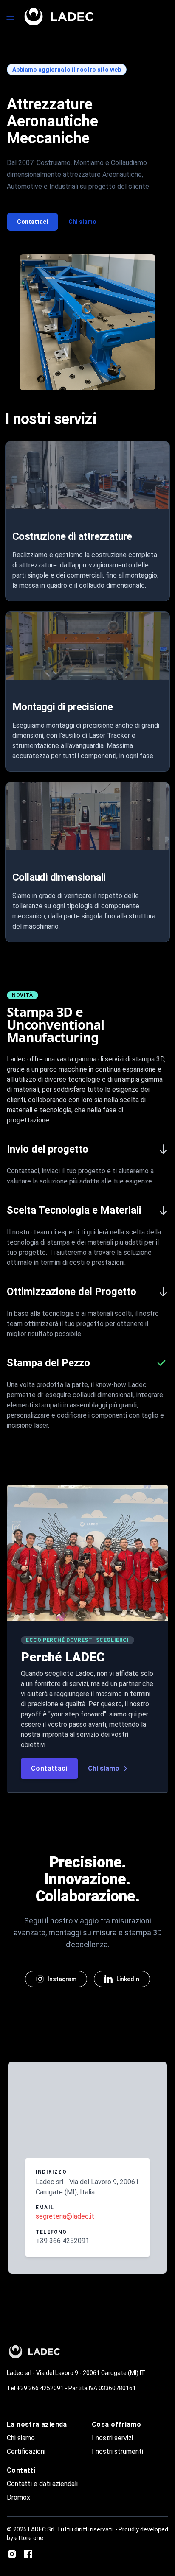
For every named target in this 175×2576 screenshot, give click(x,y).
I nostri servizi (112, 2438)
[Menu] (10, 17)
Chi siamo (82, 222)
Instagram (62, 1979)
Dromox (18, 2497)
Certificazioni (26, 2452)
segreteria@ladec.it (65, 2216)
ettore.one (29, 2538)
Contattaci (32, 222)
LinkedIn (128, 1979)
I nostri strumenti (117, 2452)
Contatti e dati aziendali (42, 2484)
